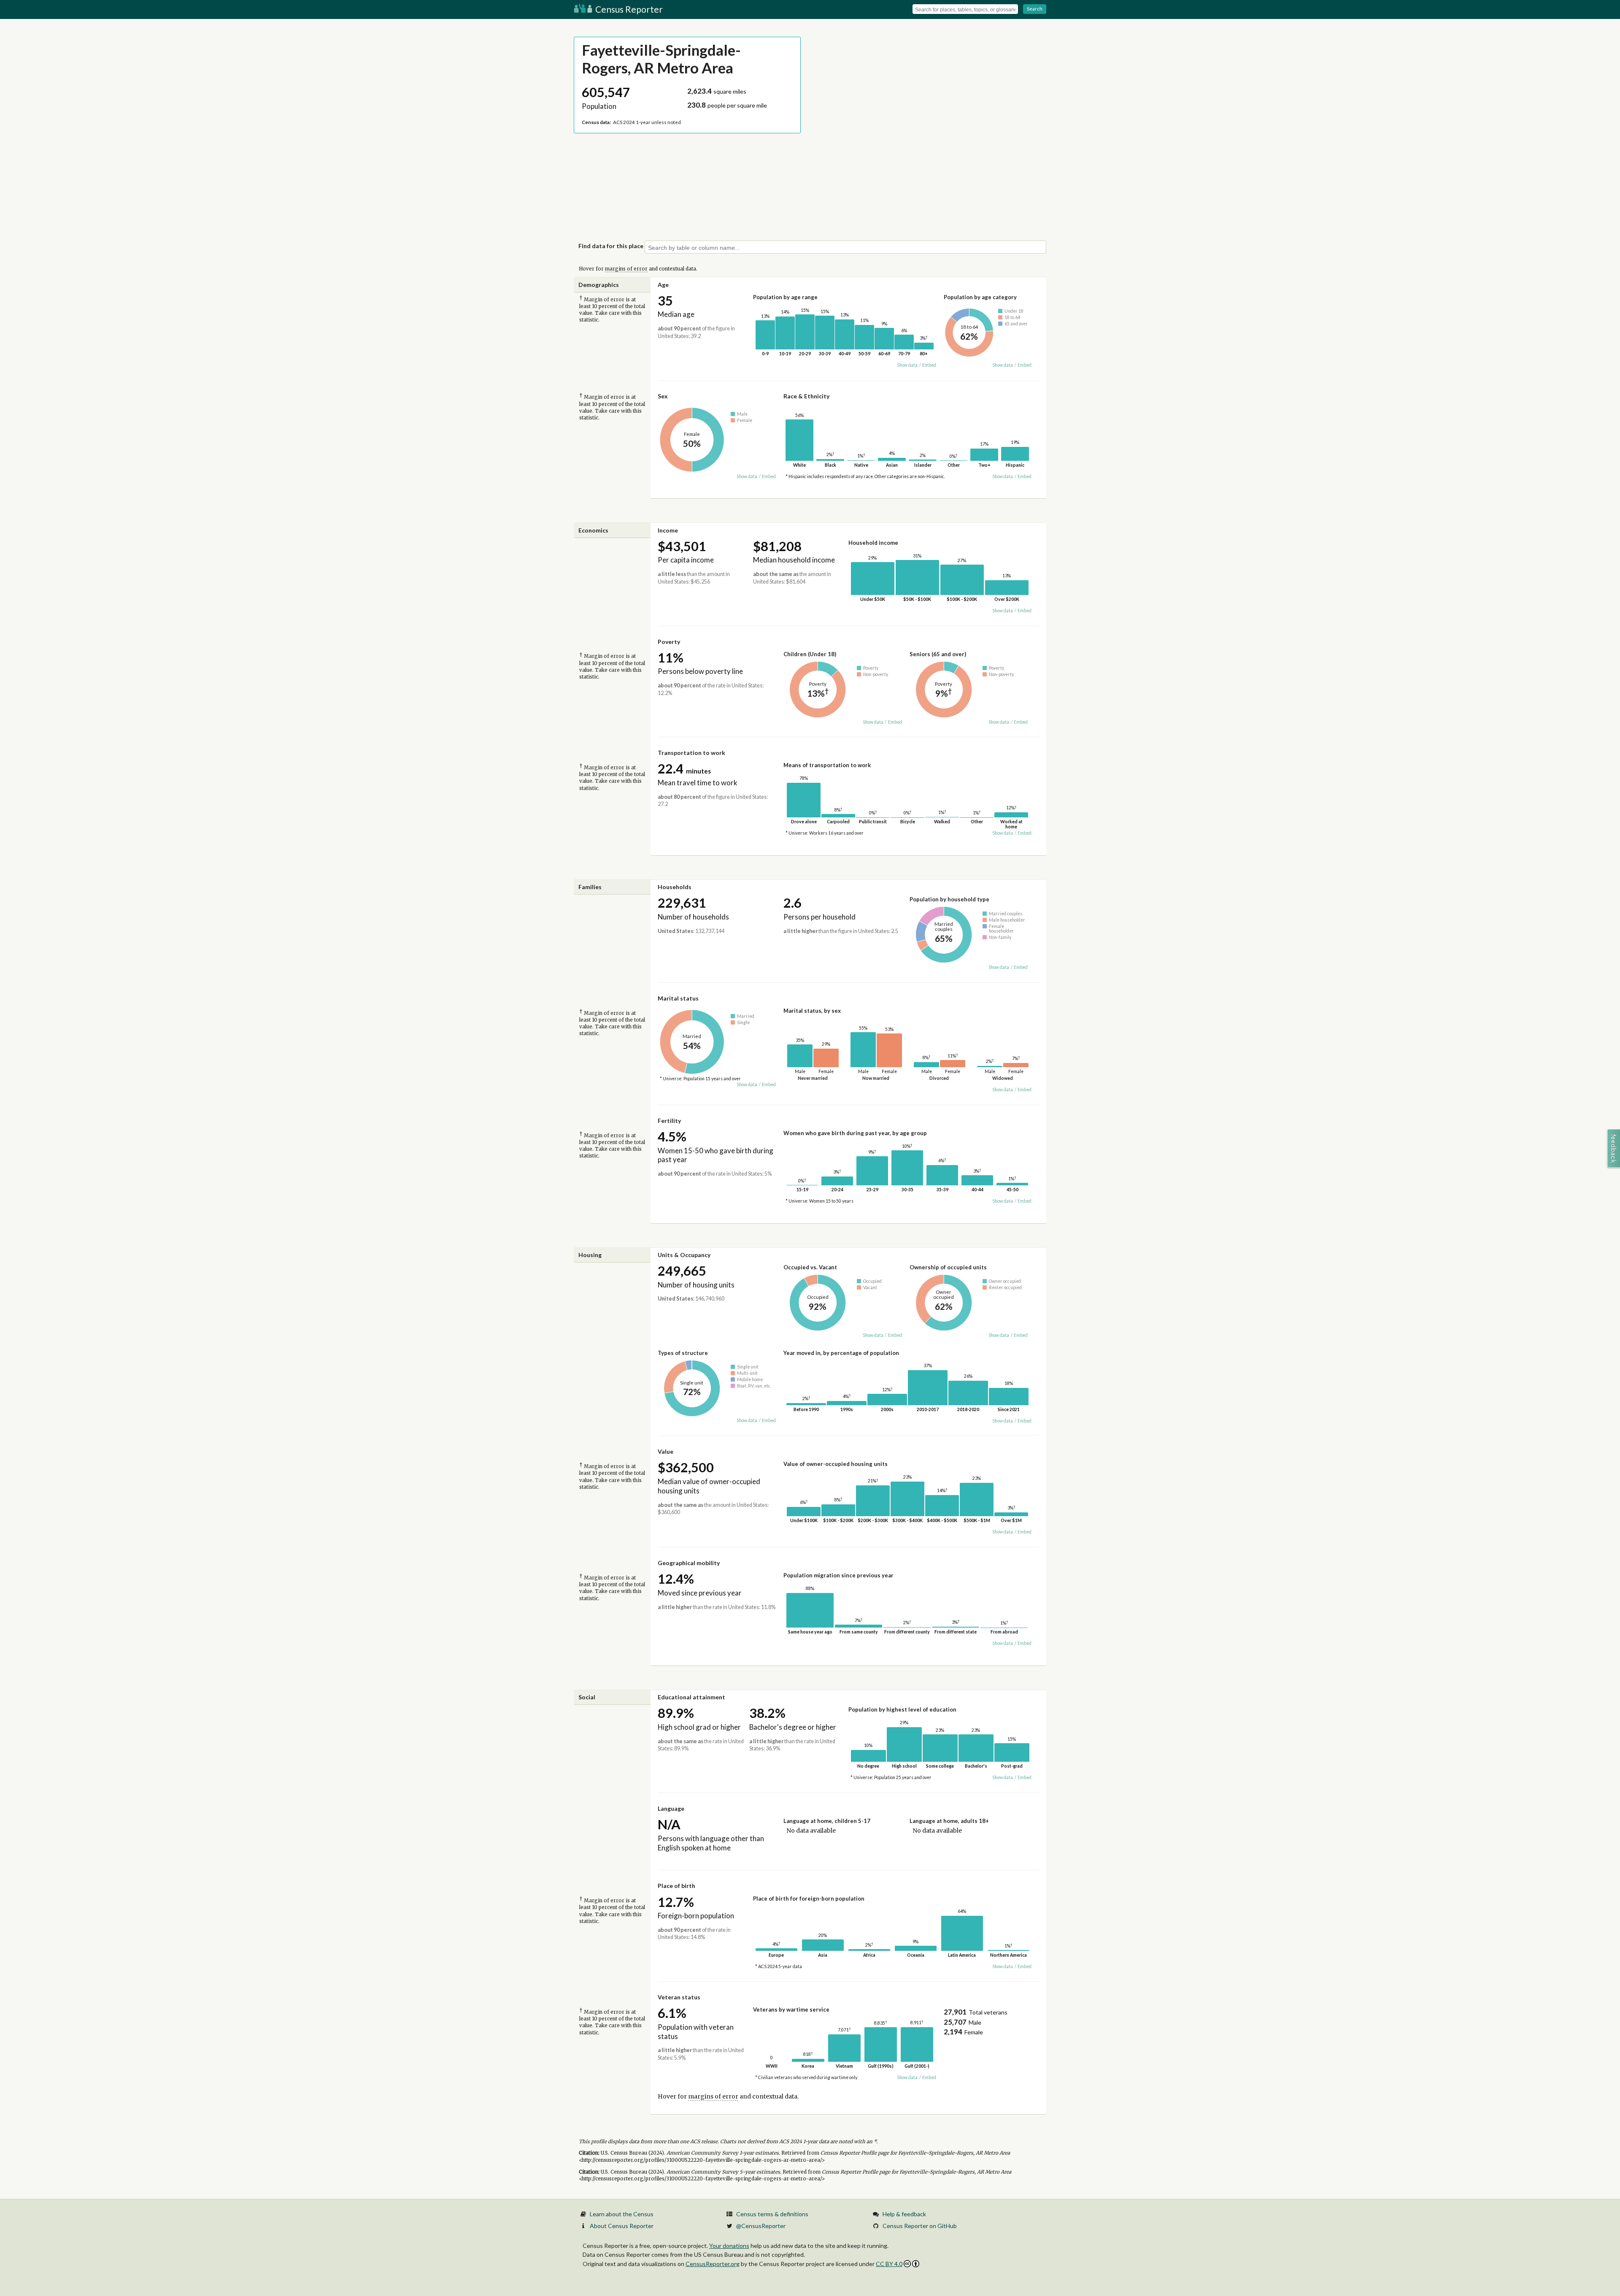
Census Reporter (628, 9)
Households (675, 887)
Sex (663, 396)
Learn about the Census (622, 2214)
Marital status (678, 998)
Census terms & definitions (772, 2214)
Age (663, 285)
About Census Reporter (622, 2226)
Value (666, 1451)
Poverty (669, 642)
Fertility (669, 1121)
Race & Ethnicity (806, 396)
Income (668, 530)
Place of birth (676, 1886)
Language (671, 1808)
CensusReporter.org (713, 2264)
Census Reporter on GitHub (920, 2226)
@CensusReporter (761, 2226)
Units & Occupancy (684, 1255)
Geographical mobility (689, 1563)
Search (1035, 9)
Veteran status (679, 1997)
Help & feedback (904, 2214)
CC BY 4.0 (889, 2264)
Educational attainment (691, 1697)
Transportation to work (691, 753)
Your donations (729, 2246)
